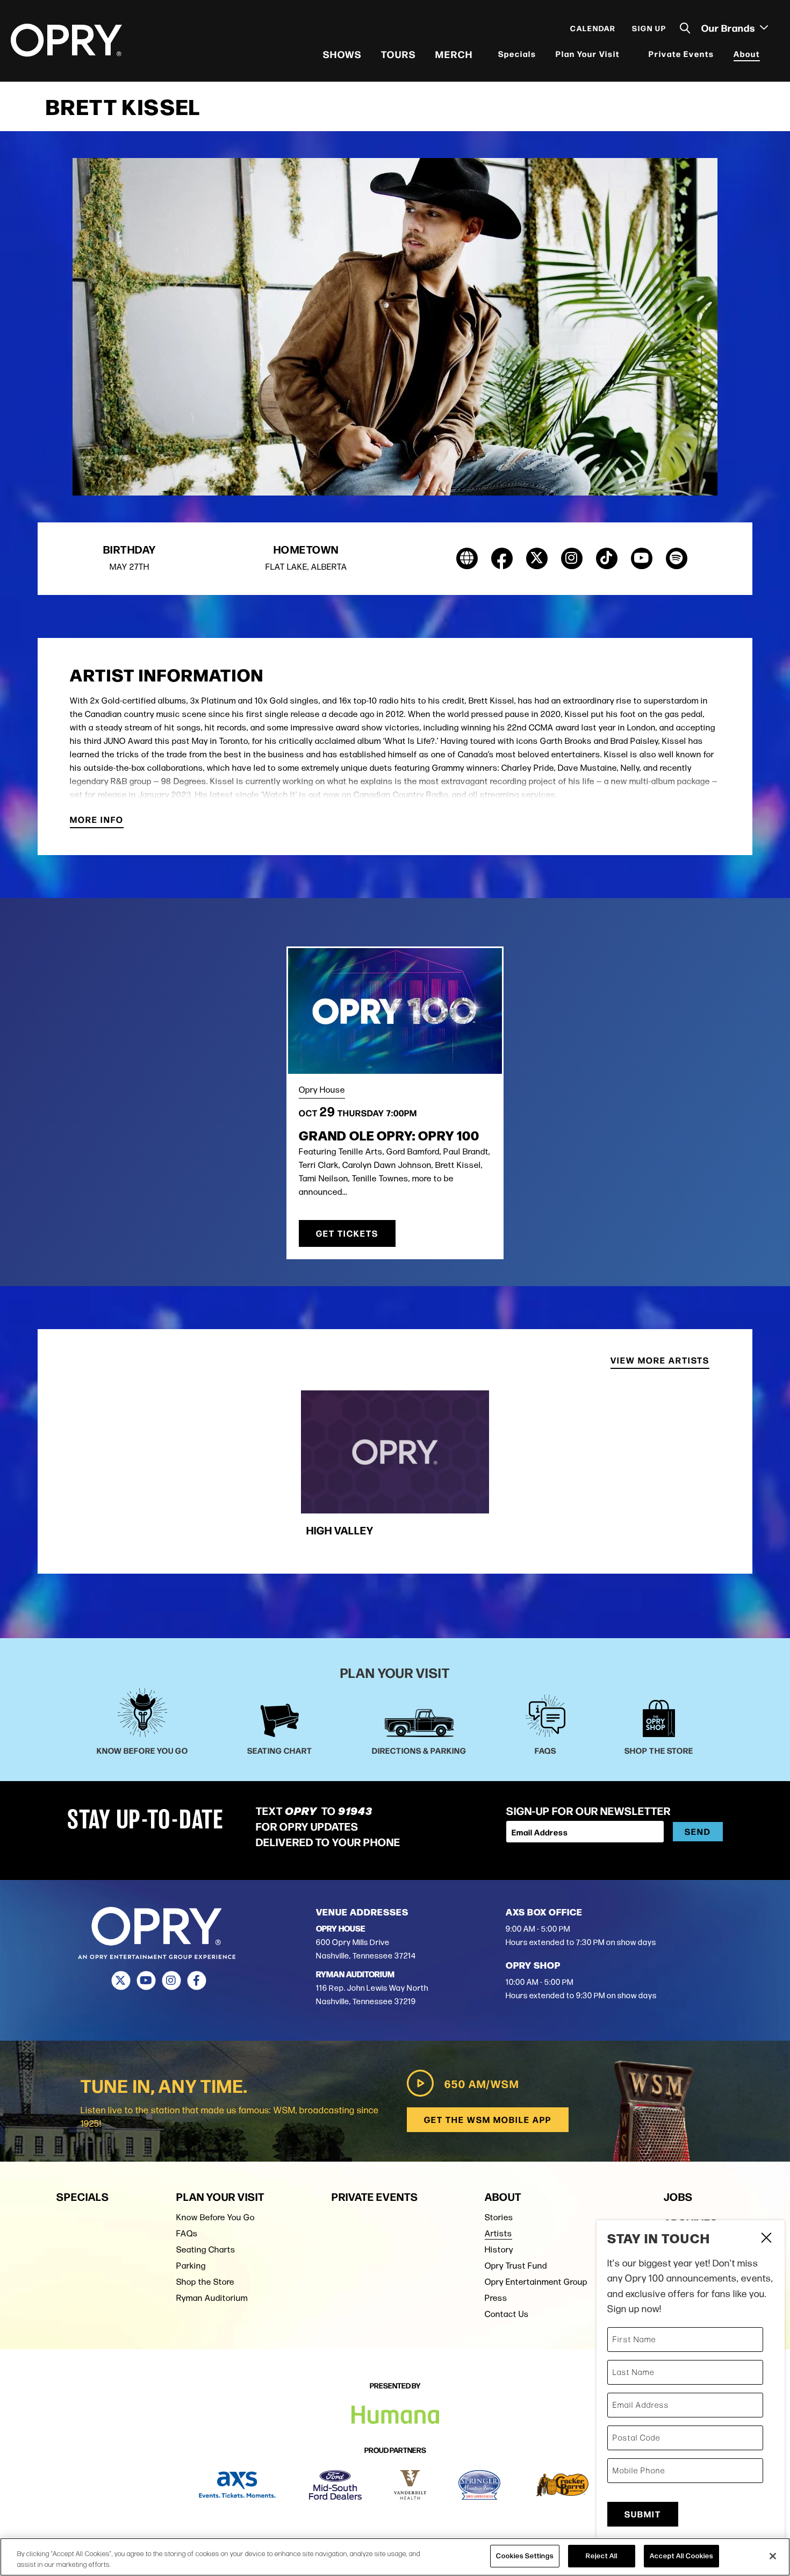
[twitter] (537, 558)
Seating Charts (206, 2249)
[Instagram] (171, 1981)
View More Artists (660, 1361)
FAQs (187, 2233)
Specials (517, 53)
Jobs (678, 2196)
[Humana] (395, 2415)
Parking (191, 2266)
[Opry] (66, 40)
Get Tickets (347, 1233)
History (499, 2249)
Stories (499, 2217)
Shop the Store (205, 2282)
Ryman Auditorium (212, 2298)
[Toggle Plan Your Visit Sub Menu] (627, 54)
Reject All (602, 2556)
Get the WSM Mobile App (488, 2119)
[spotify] (677, 558)
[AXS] (237, 2485)
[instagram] (572, 558)
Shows (342, 54)
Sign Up (649, 28)
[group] (395, 1469)
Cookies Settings (525, 2556)
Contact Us (507, 2314)
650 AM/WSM (482, 2083)
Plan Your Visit (588, 53)
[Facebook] (196, 1981)
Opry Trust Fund (516, 2266)
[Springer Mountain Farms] (479, 2485)
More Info (97, 820)
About (747, 53)
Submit (643, 2514)
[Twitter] (121, 1981)
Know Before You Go (216, 2217)
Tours (398, 54)
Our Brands (729, 27)
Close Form (766, 2239)
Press (496, 2298)
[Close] (773, 2556)
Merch (454, 54)
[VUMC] (410, 2485)
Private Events (681, 53)
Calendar (593, 28)
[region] (395, 2557)
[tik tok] (607, 558)
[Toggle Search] (685, 28)
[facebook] (502, 558)
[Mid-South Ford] (335, 2485)
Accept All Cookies (681, 2556)
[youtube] (642, 558)
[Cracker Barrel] (562, 2485)
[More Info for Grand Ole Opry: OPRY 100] (395, 1011)
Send (698, 1831)
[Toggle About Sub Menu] (767, 54)
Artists (498, 2233)
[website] (467, 558)
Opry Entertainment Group (536, 2282)
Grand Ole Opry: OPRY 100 (389, 1135)
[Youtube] (146, 1981)
